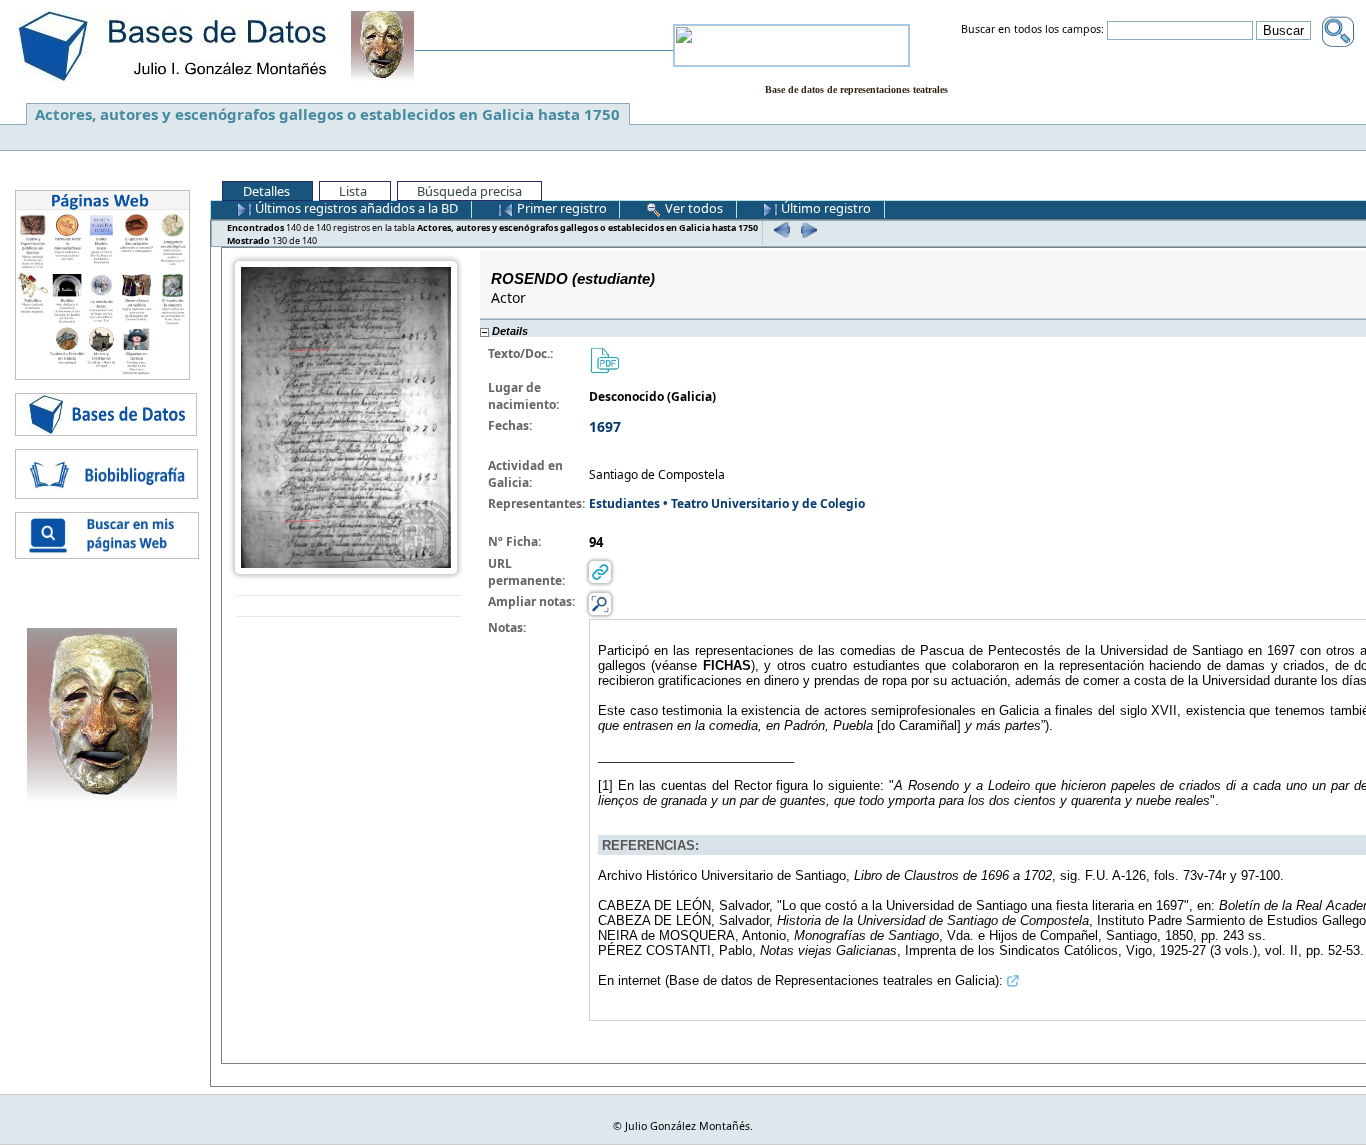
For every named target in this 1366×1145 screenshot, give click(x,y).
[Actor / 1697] (346, 416)
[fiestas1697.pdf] (604, 359)
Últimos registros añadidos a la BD (355, 208)
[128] (779, 229)
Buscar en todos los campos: (1032, 30)
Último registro (824, 208)
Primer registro (560, 208)
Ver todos (692, 208)
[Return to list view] (348, 606)
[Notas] (600, 603)
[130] (806, 229)
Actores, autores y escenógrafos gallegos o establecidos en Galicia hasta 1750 (327, 114)
